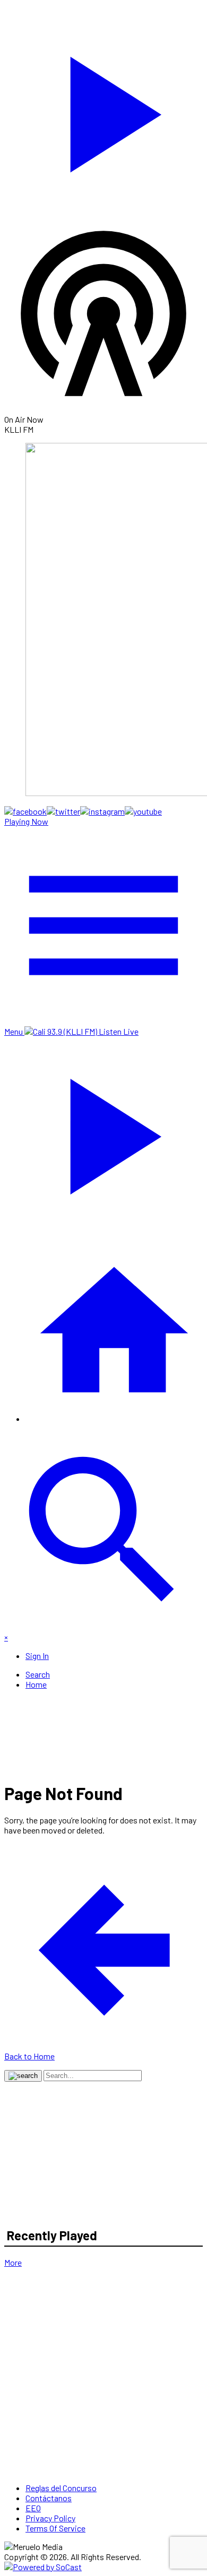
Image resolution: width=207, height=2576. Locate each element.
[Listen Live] (103, 109)
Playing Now (26, 821)
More (13, 2262)
